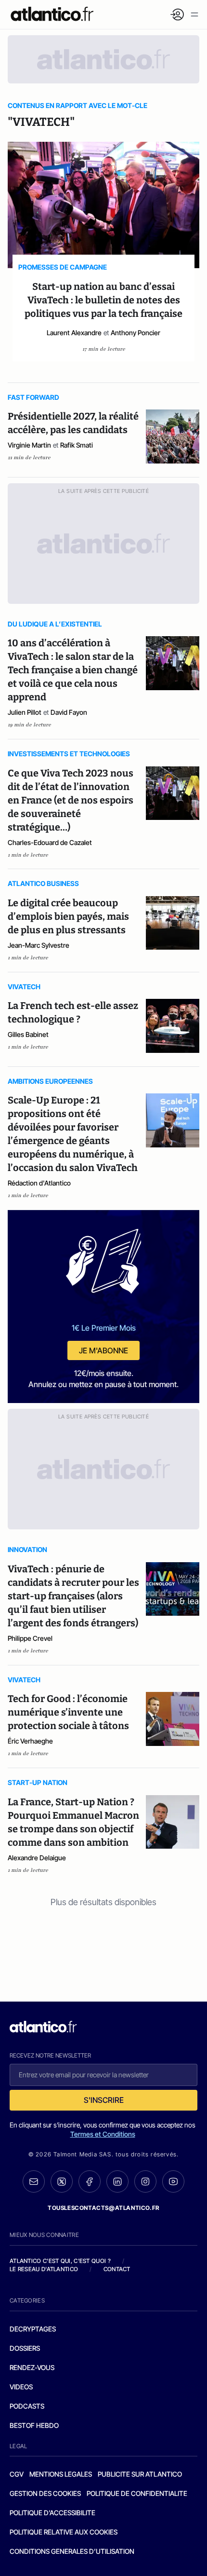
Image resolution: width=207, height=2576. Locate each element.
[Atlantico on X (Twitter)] (62, 2182)
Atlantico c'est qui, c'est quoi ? (60, 2261)
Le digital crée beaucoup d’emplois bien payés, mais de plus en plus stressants (68, 916)
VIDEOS (21, 2387)
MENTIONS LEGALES (61, 2474)
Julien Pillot (25, 712)
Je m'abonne (103, 1350)
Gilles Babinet (28, 1034)
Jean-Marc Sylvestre (39, 945)
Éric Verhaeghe (30, 1741)
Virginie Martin (29, 445)
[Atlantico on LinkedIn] (117, 2182)
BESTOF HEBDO (34, 2425)
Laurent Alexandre (74, 333)
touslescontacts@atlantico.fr (103, 2208)
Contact (117, 2269)
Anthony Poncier (136, 333)
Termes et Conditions (103, 2134)
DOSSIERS (25, 2348)
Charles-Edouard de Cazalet (50, 842)
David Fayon (69, 712)
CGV (17, 2474)
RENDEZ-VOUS (32, 2367)
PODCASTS (27, 2406)
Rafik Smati (77, 445)
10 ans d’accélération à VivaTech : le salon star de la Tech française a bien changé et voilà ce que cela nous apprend (73, 670)
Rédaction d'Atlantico (39, 1183)
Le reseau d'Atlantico (44, 2269)
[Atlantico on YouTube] (173, 2181)
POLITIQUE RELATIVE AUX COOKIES (64, 2532)
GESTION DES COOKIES (45, 2493)
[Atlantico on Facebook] (90, 2182)
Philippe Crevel (30, 1638)
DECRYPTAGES (33, 2329)
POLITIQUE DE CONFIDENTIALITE (137, 2493)
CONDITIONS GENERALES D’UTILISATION (72, 2551)
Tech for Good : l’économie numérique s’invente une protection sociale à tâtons (68, 1712)
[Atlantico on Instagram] (145, 2181)
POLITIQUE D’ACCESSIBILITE (52, 2513)
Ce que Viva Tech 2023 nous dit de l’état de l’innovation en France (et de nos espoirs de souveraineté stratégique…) (71, 800)
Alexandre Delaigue (37, 1858)
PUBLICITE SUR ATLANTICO (140, 2474)
